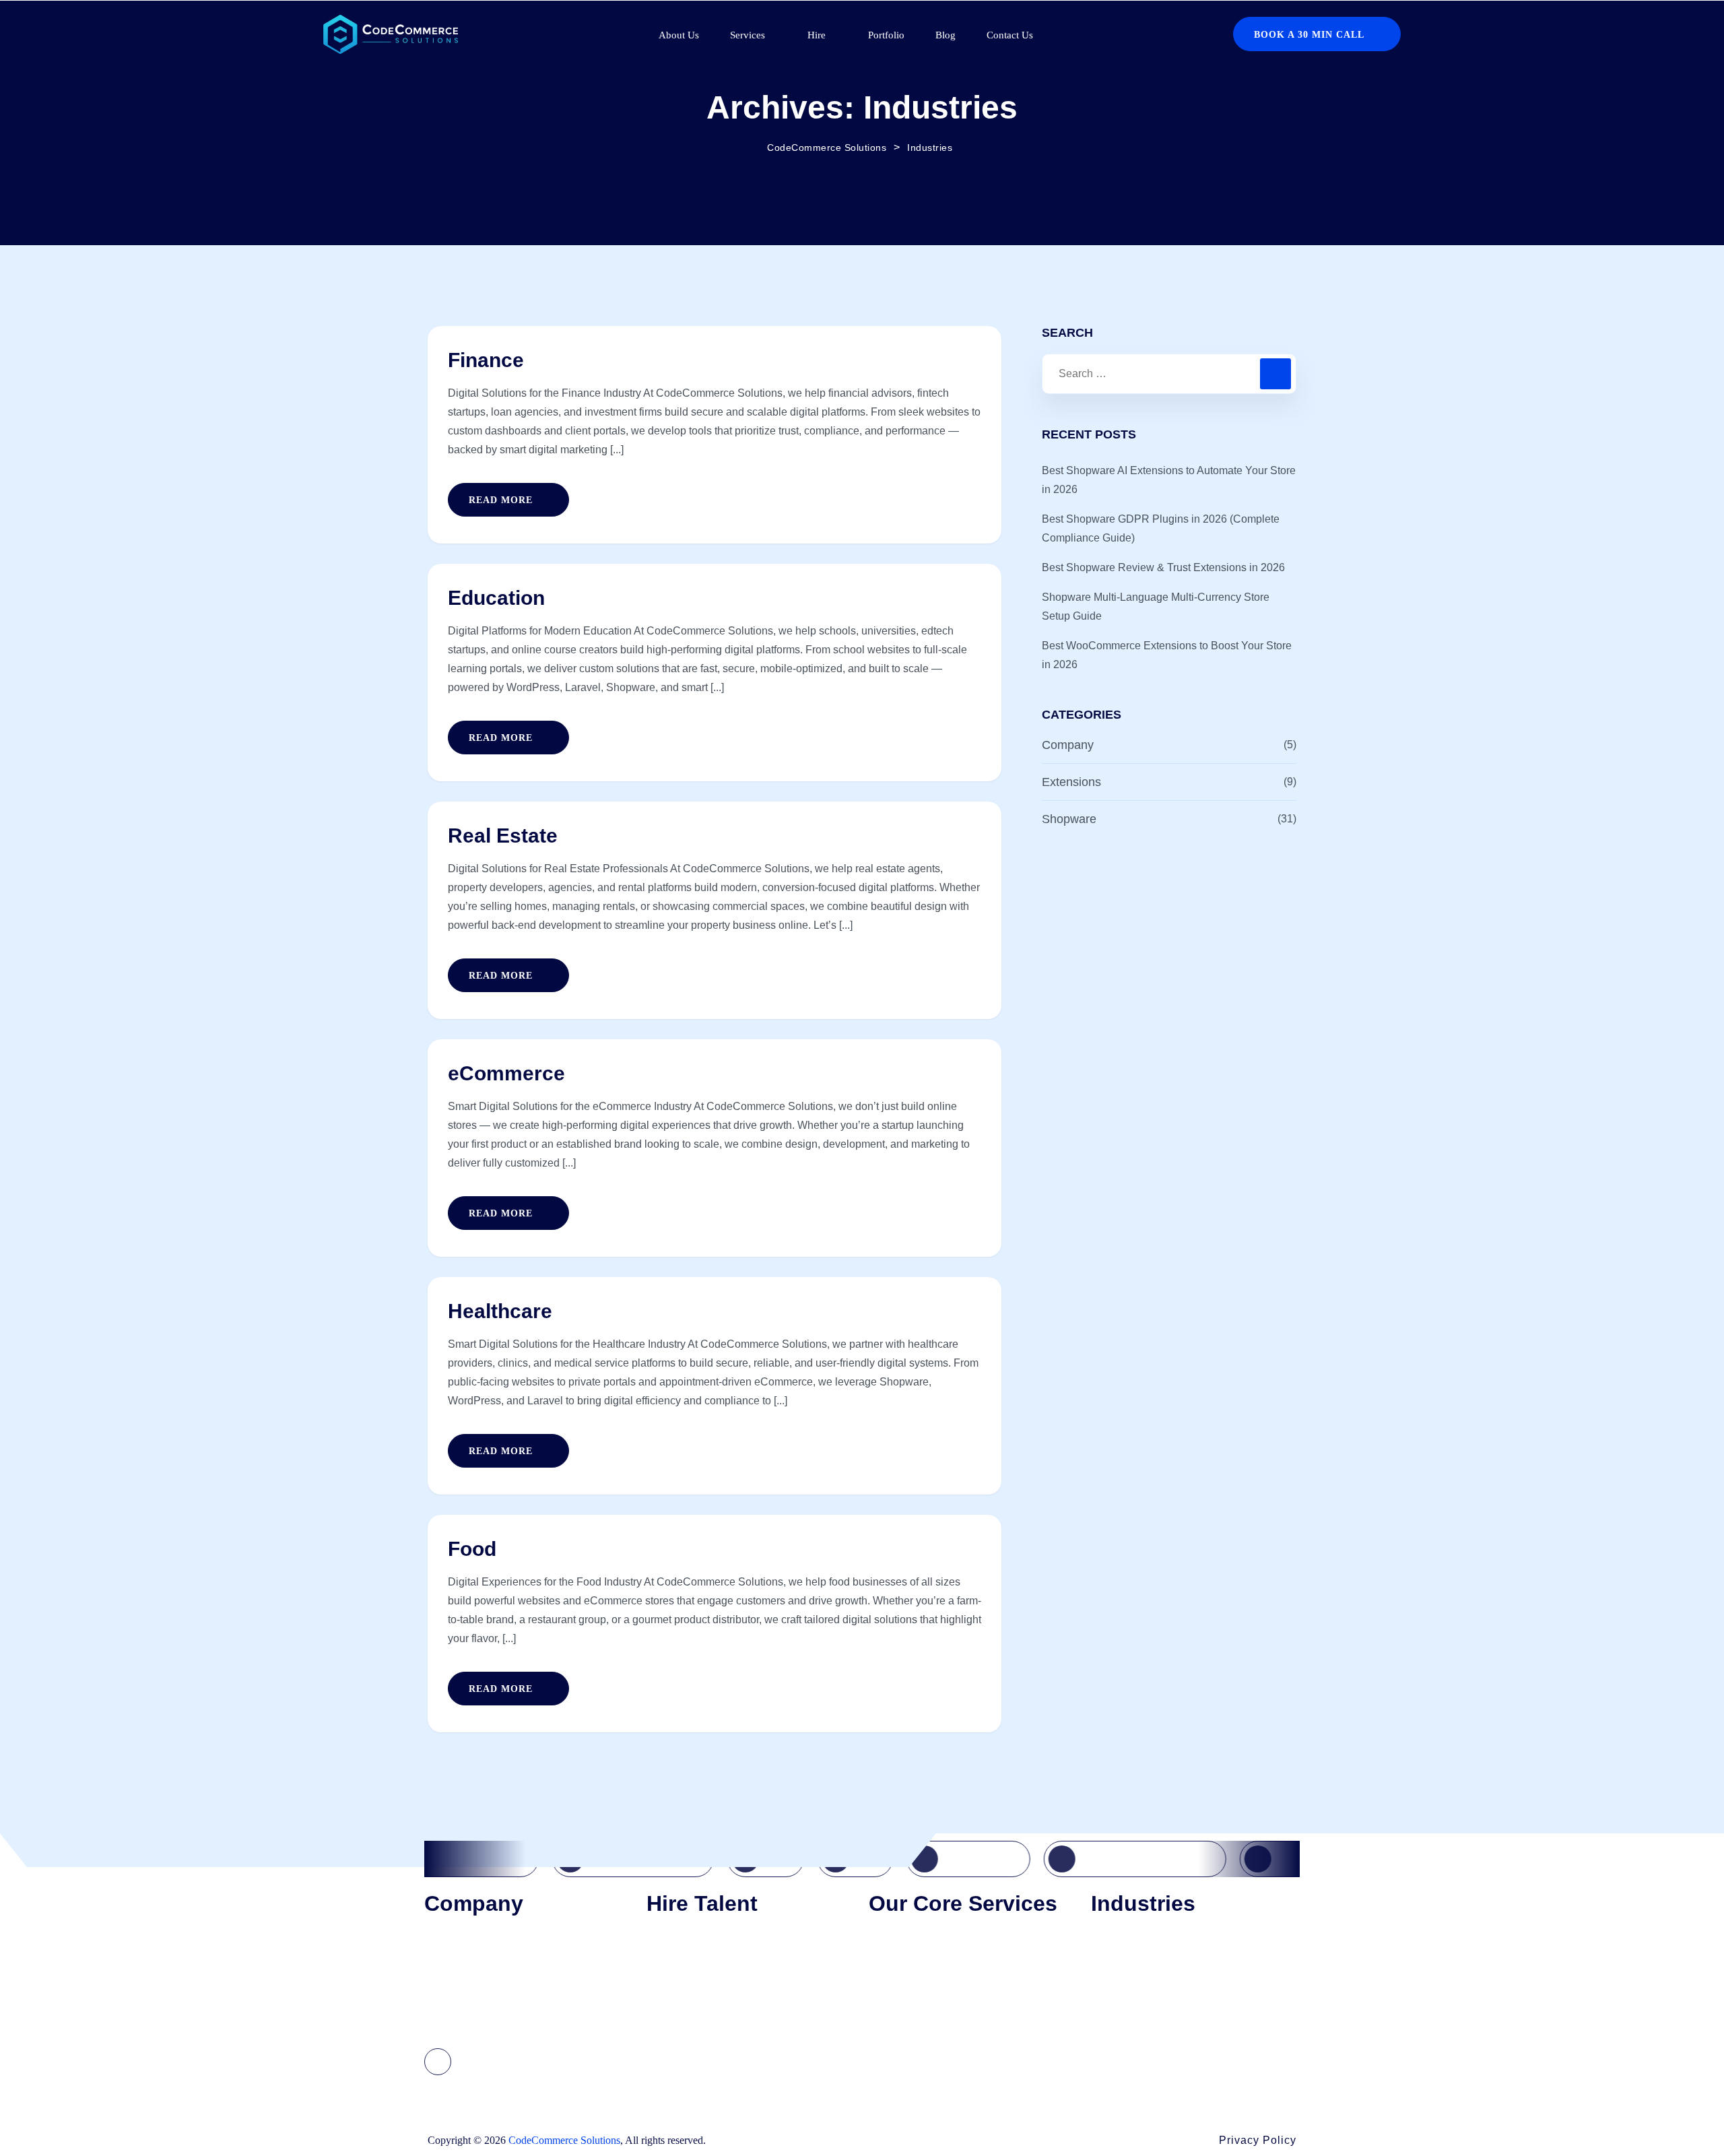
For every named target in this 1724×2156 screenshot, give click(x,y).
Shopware (1069, 819)
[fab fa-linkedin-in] (438, 2062)
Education (496, 598)
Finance (486, 360)
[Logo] (391, 34)
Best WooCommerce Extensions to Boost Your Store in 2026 (1167, 655)
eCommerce (506, 1073)
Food (472, 1549)
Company (1068, 745)
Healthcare (500, 1311)
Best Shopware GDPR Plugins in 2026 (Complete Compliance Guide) (1161, 528)
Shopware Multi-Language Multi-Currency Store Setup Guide (1156, 607)
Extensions (1071, 782)
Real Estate (503, 836)
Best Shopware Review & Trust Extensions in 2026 (1163, 567)
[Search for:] (1169, 374)
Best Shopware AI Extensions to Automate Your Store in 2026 (1169, 480)
